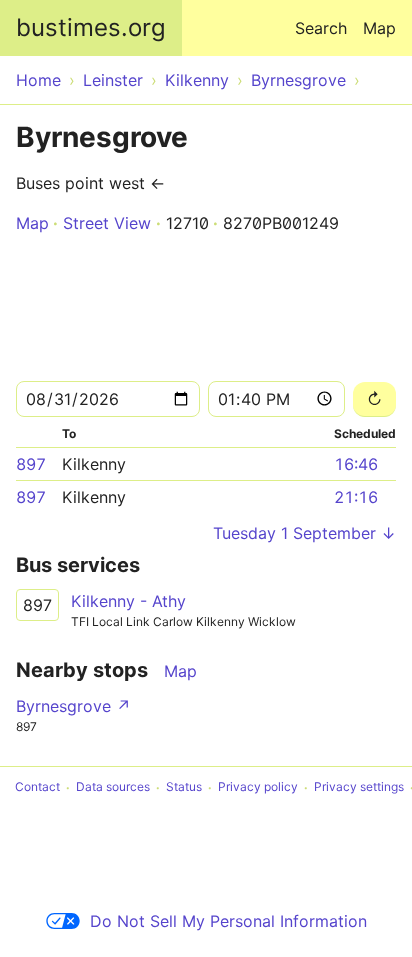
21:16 (356, 497)
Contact (37, 787)
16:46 (356, 464)
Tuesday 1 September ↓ (304, 533)
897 (31, 464)
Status (184, 787)
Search (321, 28)
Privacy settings (359, 787)
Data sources (113, 787)
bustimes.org (91, 27)
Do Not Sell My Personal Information (228, 921)
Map (379, 28)
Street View (107, 223)
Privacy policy (258, 787)
